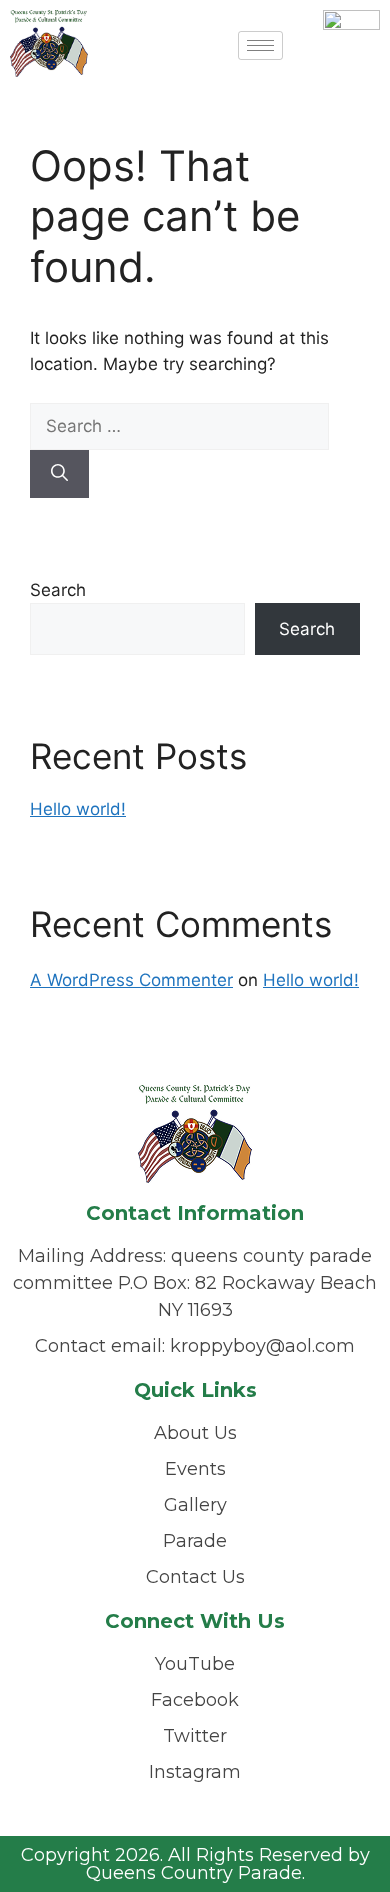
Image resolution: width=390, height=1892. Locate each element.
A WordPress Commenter (131, 980)
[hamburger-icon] (260, 45)
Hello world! (78, 809)
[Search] (59, 474)
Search (58, 590)
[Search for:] (179, 426)
